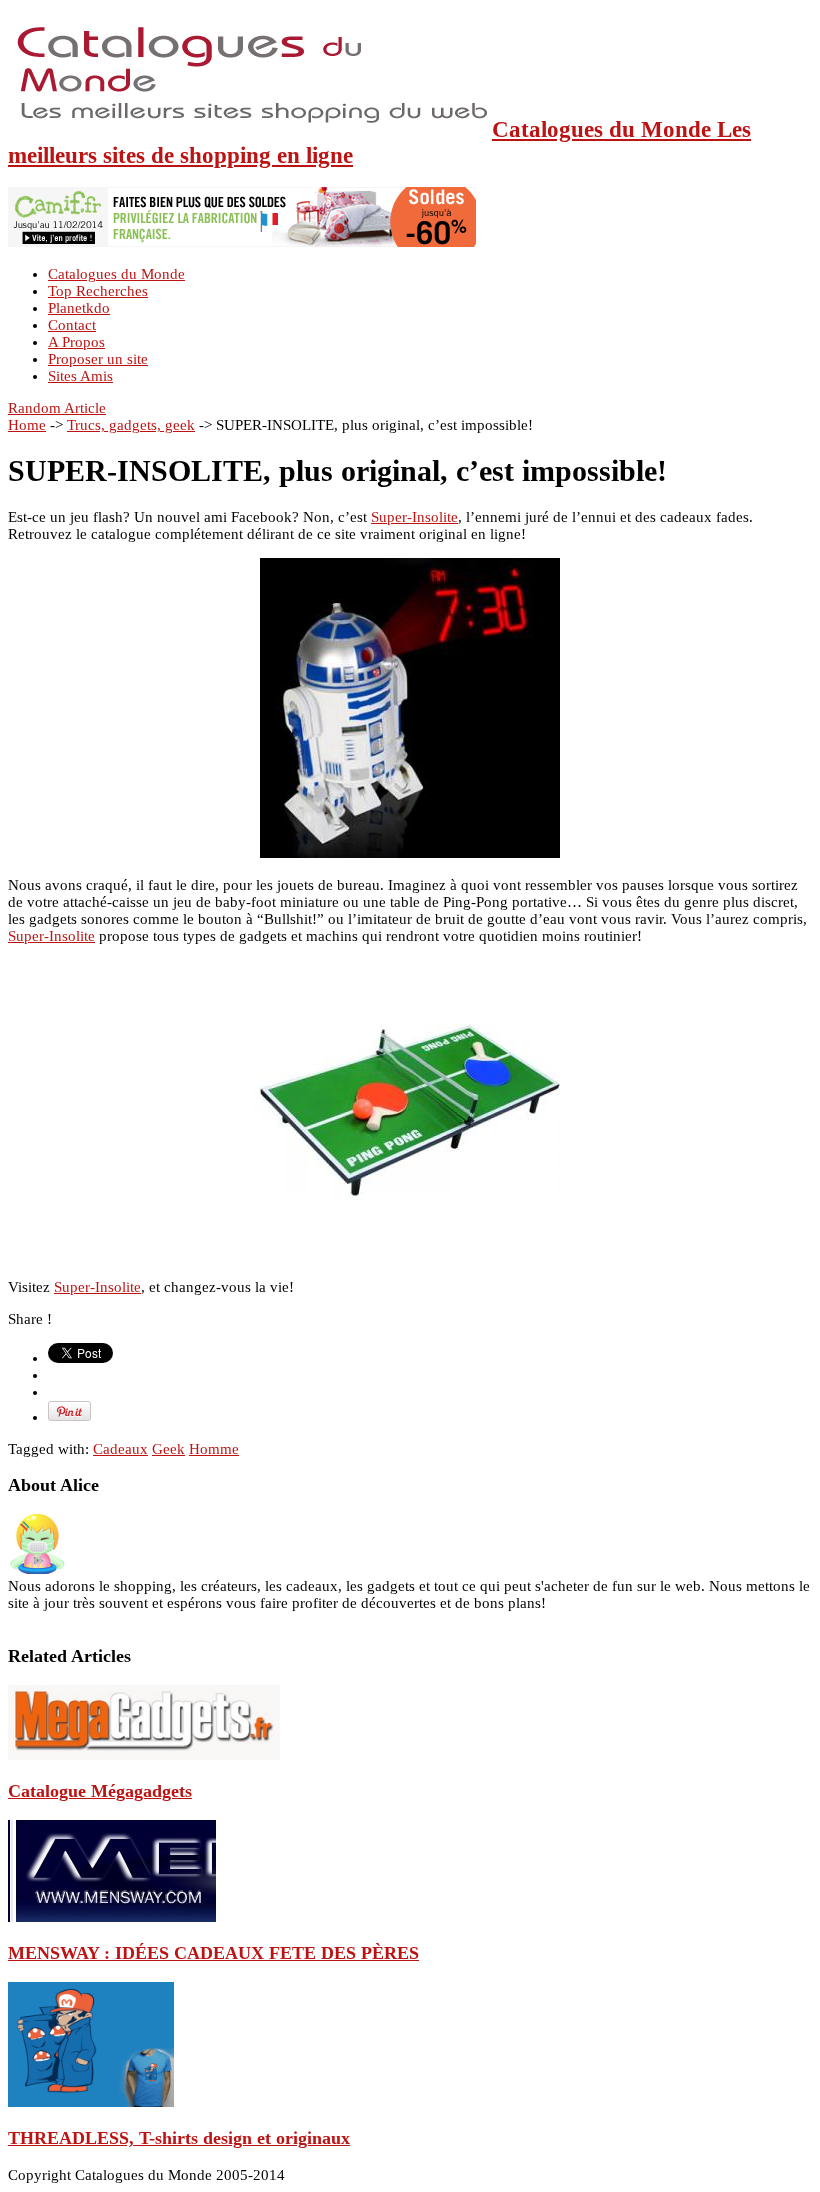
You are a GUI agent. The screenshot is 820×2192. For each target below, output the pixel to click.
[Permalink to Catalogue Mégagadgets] (144, 1755)
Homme (214, 1449)
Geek (168, 1449)
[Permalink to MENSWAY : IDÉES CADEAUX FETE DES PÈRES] (112, 1917)
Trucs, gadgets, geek (131, 425)
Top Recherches (98, 291)
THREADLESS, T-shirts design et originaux (179, 2138)
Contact (72, 325)
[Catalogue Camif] (242, 242)
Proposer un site (98, 359)
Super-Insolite (414, 517)
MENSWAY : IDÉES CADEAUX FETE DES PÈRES (213, 1953)
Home (27, 425)
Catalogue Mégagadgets (100, 1791)
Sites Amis (80, 376)
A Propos (76, 342)
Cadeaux (120, 1449)
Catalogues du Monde (116, 274)
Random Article (57, 408)
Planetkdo (79, 308)
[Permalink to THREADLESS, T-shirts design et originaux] (91, 2102)
